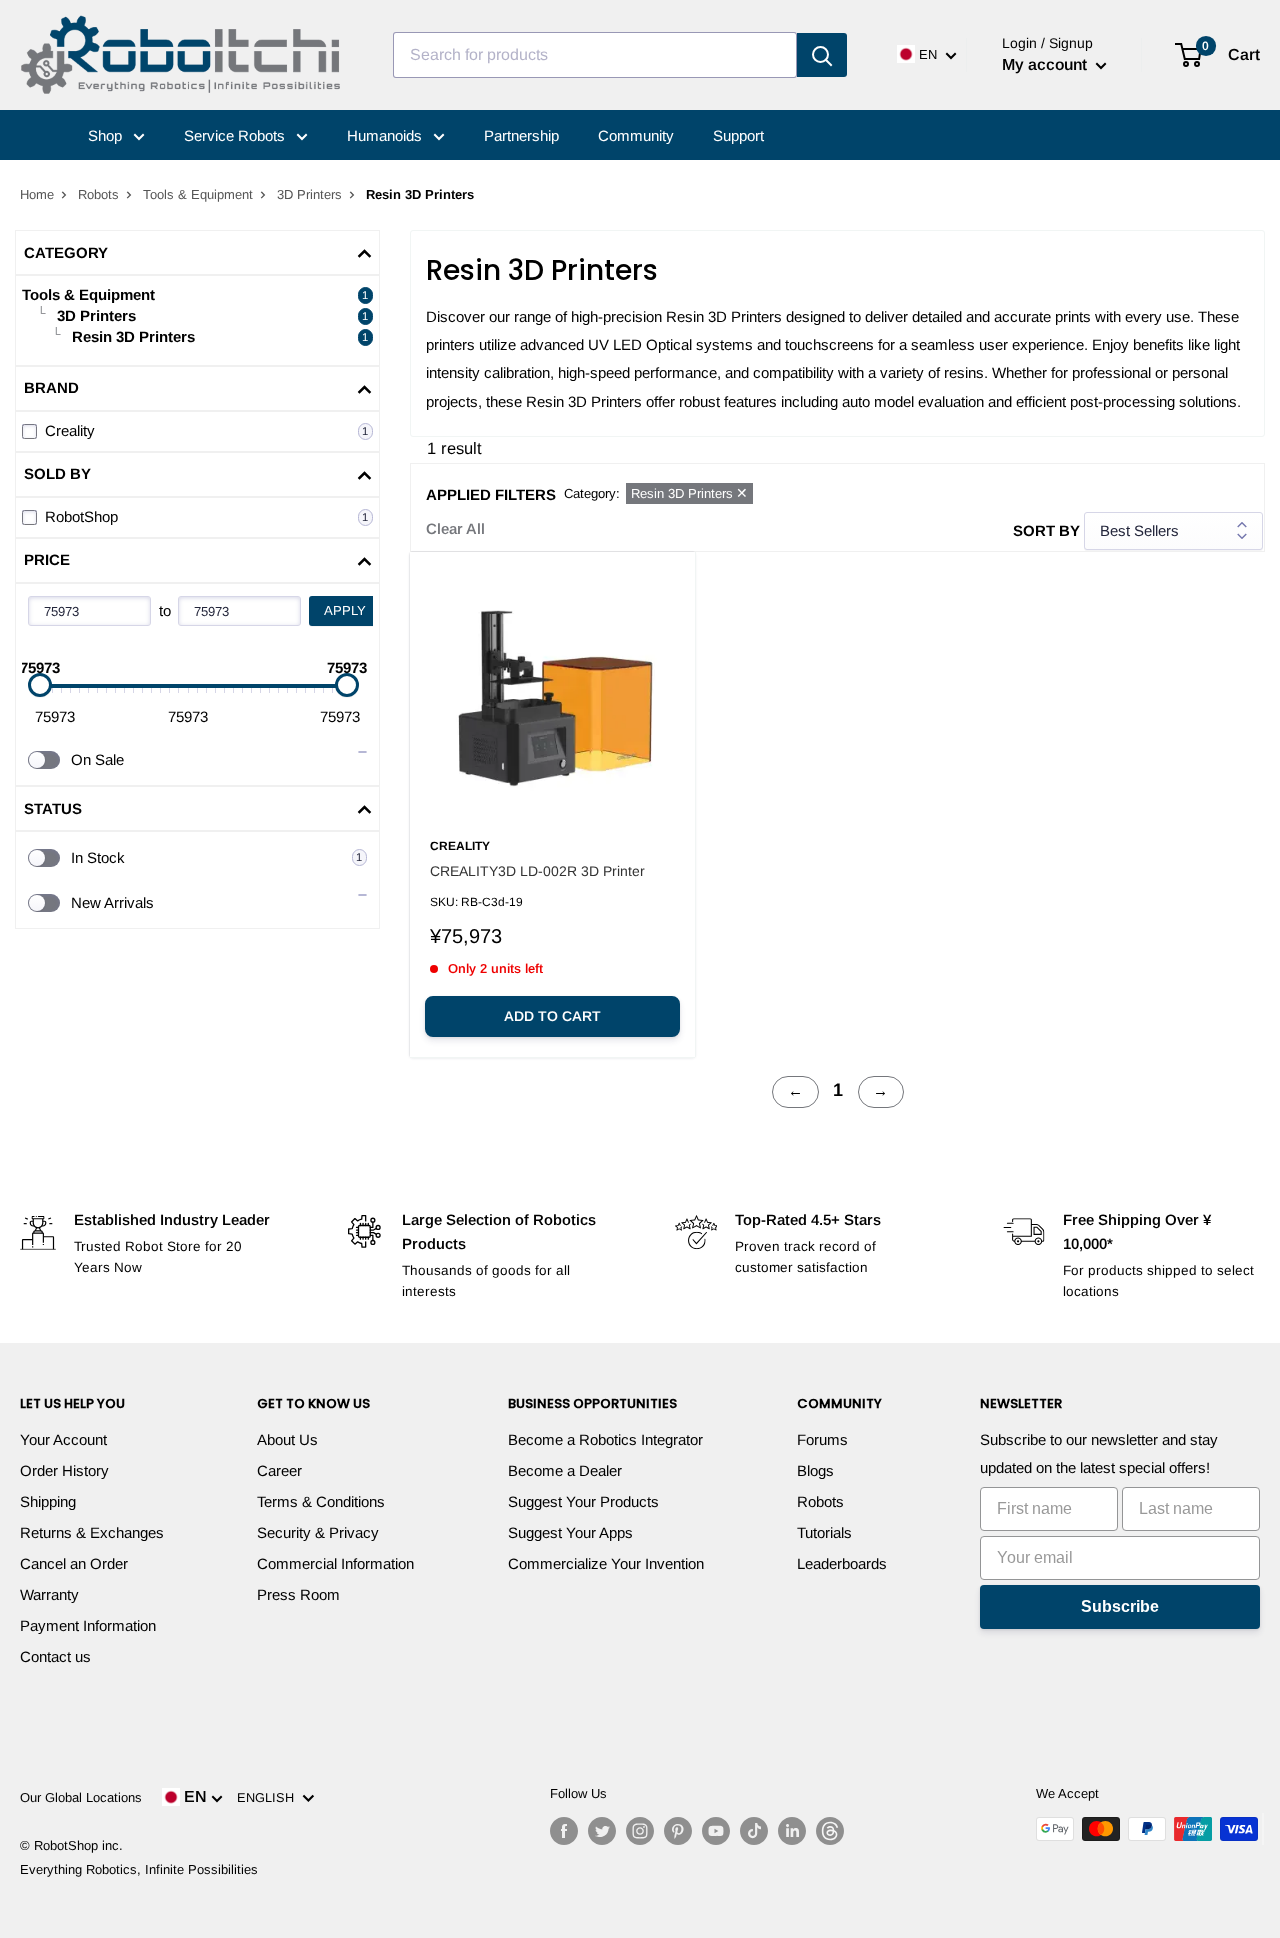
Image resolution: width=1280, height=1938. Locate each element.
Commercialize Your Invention (606, 1563)
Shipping (48, 1501)
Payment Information (88, 1625)
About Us (287, 1439)
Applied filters (491, 494)
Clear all (455, 528)
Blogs (815, 1470)
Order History (64, 1470)
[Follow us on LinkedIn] (792, 1831)
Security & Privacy (318, 1532)
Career (279, 1470)
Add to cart (552, 1016)
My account (1046, 64)
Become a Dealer (565, 1470)
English (269, 1797)
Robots (98, 194)
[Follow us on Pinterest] (678, 1831)
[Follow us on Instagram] (640, 1831)
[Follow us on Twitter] (602, 1831)
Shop (107, 135)
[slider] (40, 685)
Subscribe (1120, 1606)
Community (636, 135)
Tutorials (824, 1532)
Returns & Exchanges (92, 1532)
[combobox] (595, 55)
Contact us (55, 1656)
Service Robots (236, 135)
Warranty (49, 1594)
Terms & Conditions (321, 1501)
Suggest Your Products (583, 1501)
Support (738, 135)
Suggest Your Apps (570, 1532)
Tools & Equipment (198, 194)
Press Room (298, 1594)
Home (37, 194)
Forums (822, 1439)
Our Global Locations (81, 1797)
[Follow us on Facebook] (564, 1831)
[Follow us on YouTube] (716, 1831)
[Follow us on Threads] (830, 1831)
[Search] (822, 55)
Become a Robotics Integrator (605, 1439)
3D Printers (309, 194)
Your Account (63, 1439)
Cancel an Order (74, 1563)
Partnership (521, 135)
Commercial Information (335, 1563)
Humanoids (386, 135)
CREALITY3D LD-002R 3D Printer (537, 871)
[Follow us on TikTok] (754, 1831)
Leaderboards (842, 1563)
